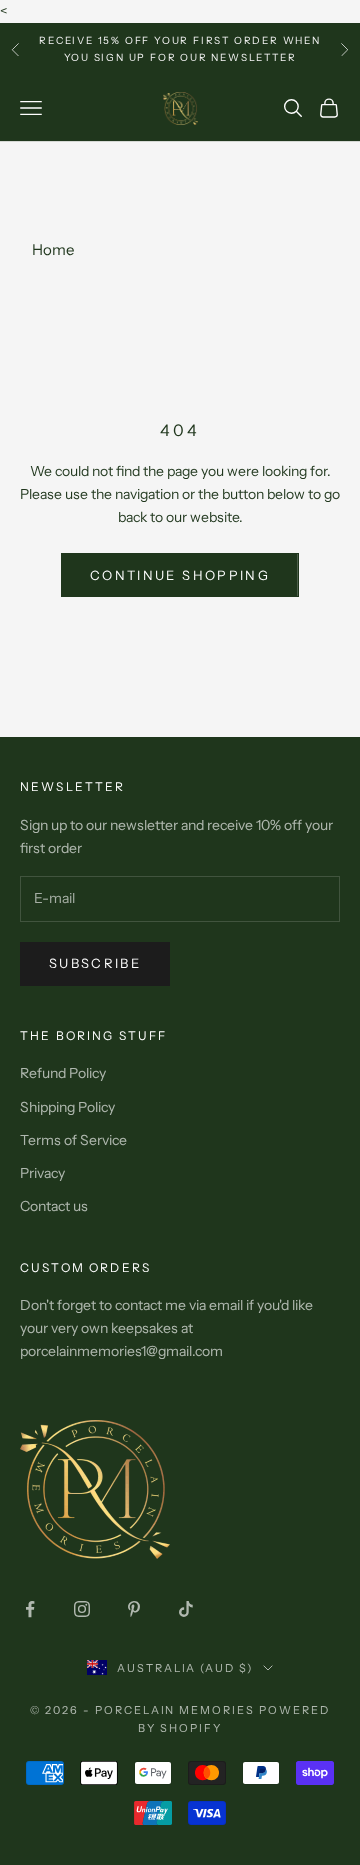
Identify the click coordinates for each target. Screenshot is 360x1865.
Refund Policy (63, 1073)
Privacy (42, 1173)
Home (53, 249)
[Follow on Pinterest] (134, 1609)
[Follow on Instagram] (82, 1609)
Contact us (54, 1206)
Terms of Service (73, 1140)
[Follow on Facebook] (30, 1609)
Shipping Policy (67, 1107)
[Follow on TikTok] (186, 1609)
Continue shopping (180, 575)
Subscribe (95, 963)
